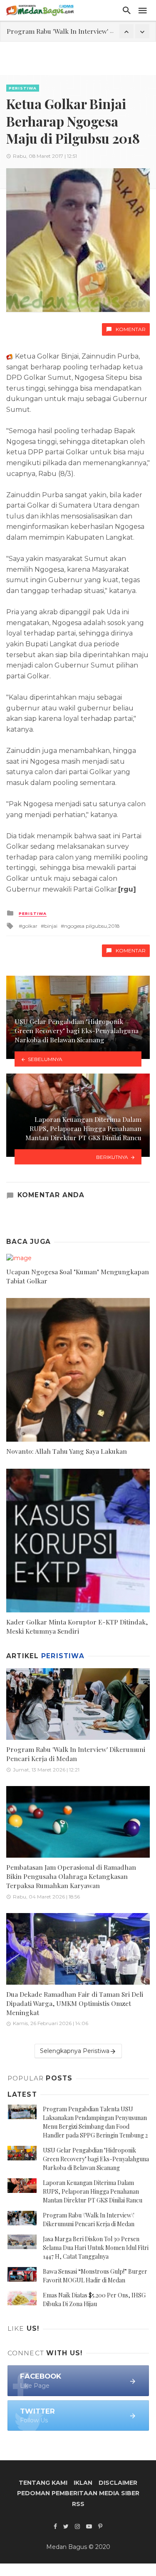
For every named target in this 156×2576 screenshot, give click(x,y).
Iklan (83, 2483)
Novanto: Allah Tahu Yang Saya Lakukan (67, 1451)
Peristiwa (23, 88)
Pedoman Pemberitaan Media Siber (78, 2493)
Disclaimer (118, 2483)
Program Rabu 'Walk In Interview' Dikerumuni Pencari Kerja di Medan (76, 1754)
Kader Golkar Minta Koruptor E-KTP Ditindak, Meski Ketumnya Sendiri (77, 1626)
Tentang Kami (43, 2483)
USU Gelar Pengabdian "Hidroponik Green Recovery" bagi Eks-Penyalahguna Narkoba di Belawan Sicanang (96, 2159)
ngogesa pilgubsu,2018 (92, 926)
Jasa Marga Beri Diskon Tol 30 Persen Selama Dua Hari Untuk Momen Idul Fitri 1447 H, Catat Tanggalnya (96, 2248)
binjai (51, 926)
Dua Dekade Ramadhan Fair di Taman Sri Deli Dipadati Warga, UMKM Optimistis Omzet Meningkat (75, 2003)
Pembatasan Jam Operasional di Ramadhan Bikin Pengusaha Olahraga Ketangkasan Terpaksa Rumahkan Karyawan (71, 1876)
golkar (30, 926)
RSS (78, 2504)
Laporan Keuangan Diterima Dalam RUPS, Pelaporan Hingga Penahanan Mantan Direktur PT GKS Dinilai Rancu (93, 2191)
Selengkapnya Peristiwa (75, 2051)
